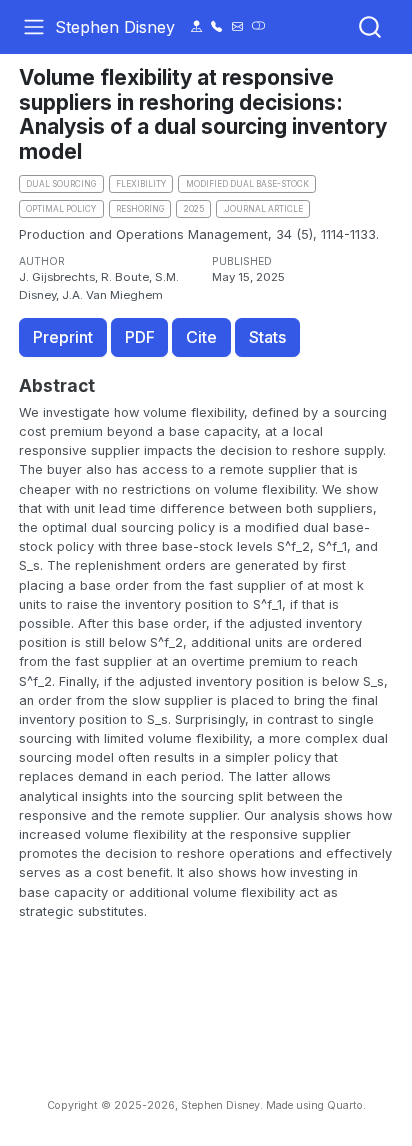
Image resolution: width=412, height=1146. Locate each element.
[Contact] (196, 26)
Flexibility (141, 184)
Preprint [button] (63, 337)
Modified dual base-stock (247, 184)
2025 (194, 209)
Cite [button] (201, 337)
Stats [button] (267, 337)
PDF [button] (140, 337)
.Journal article (263, 209)
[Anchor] (106, 384)
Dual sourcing (61, 184)
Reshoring (140, 209)
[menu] (34, 27)
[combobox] (371, 27)
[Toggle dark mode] (258, 26)
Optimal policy (61, 209)
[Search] (370, 27)
